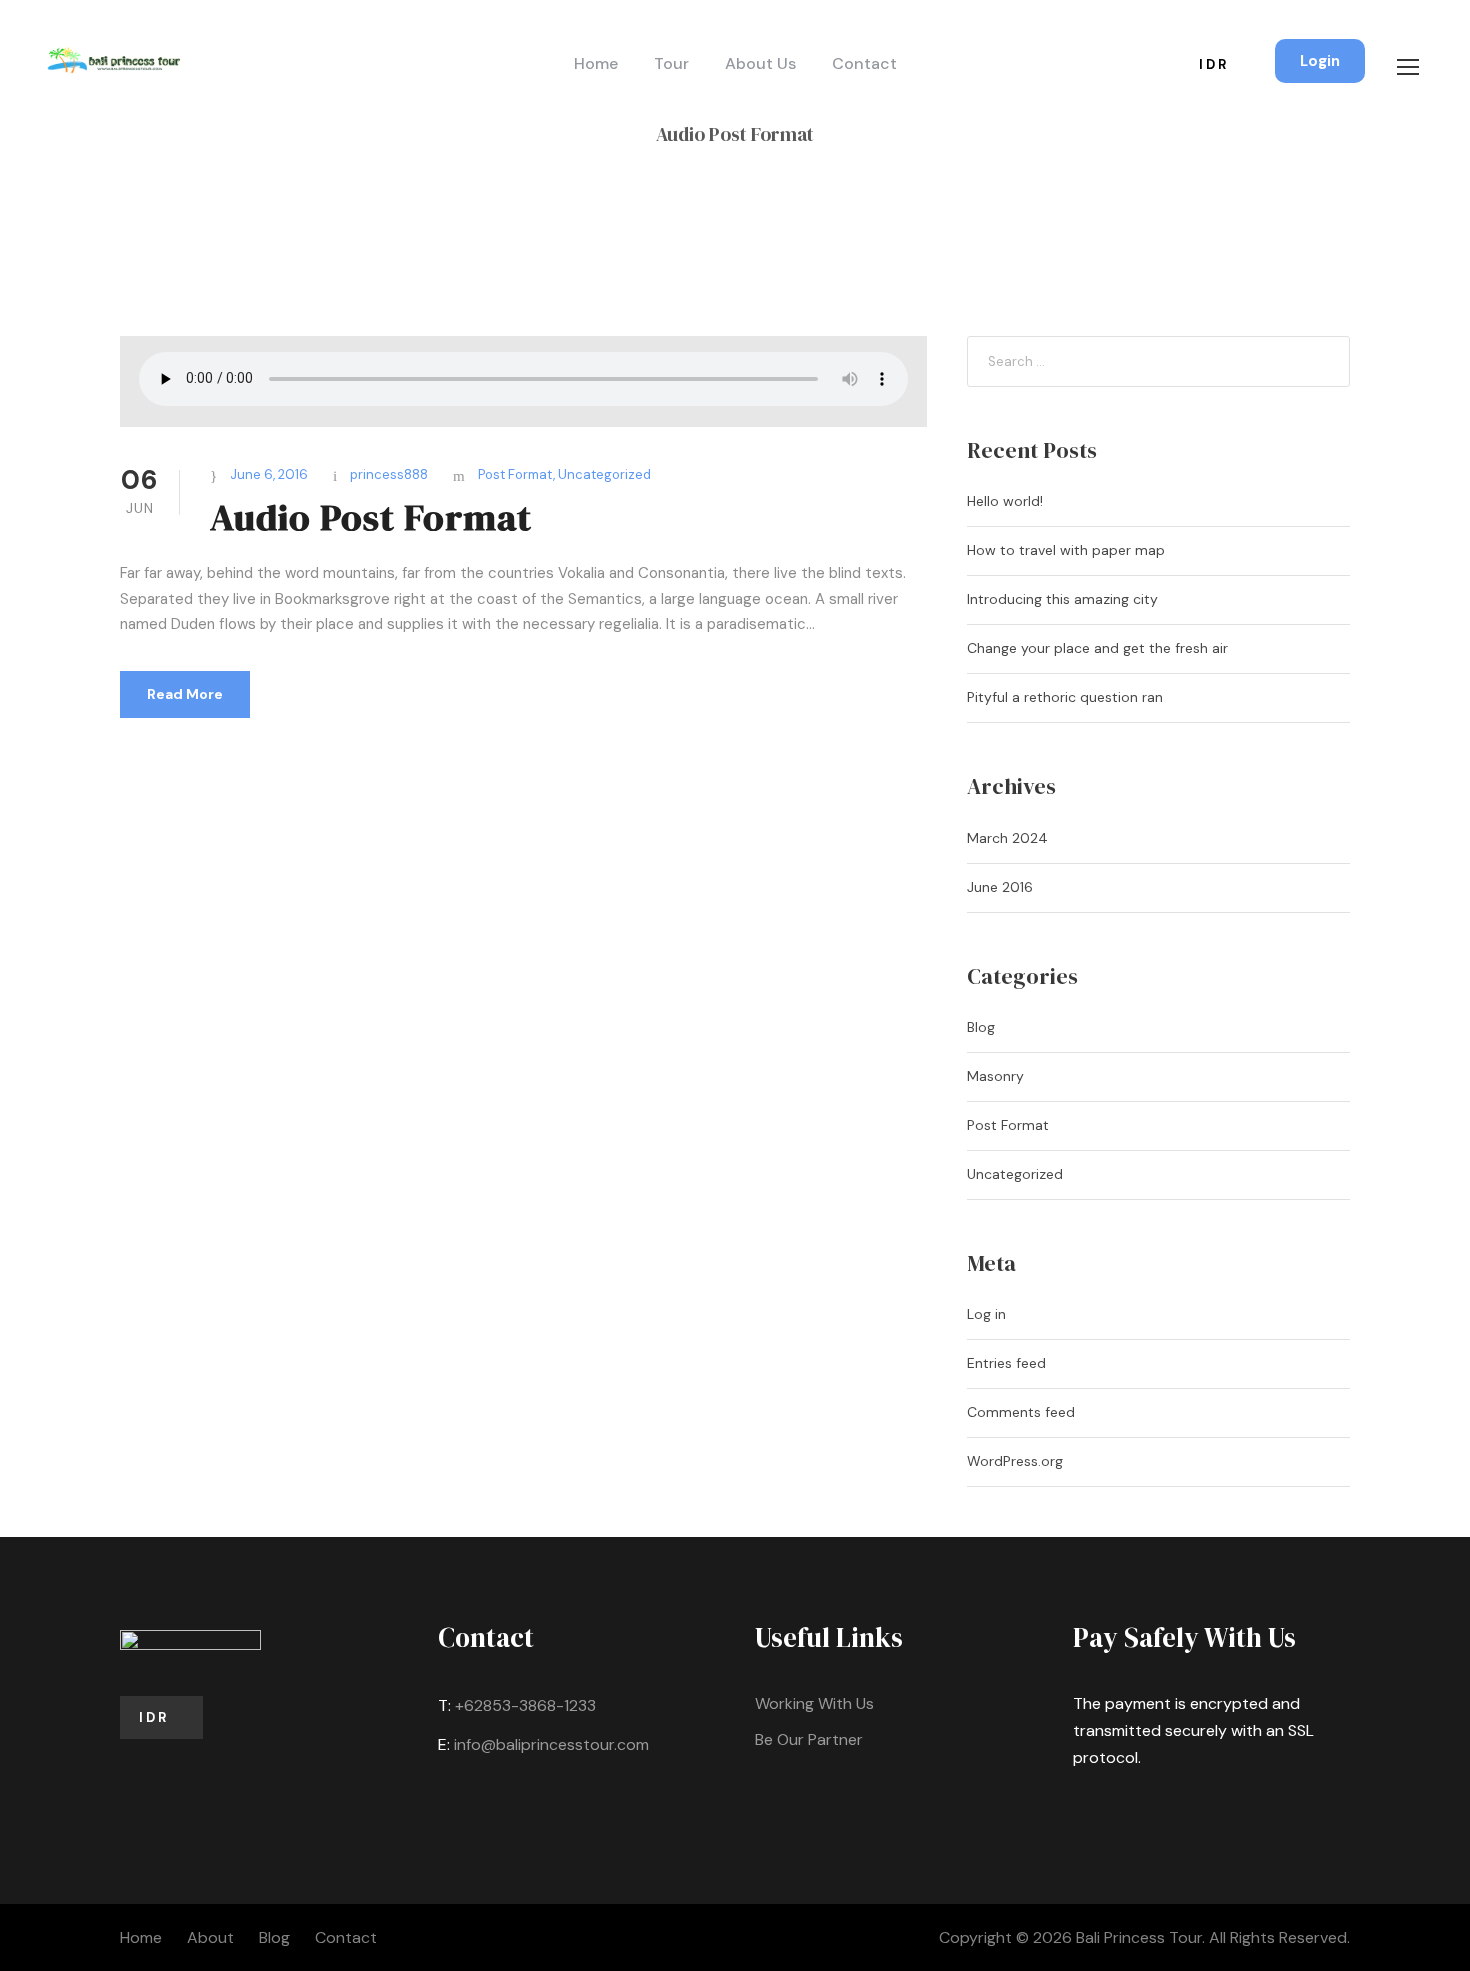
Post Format (515, 474)
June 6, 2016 (269, 474)
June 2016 (1000, 887)
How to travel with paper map (1066, 550)
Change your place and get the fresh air (1097, 648)
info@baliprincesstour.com (551, 1744)
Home (596, 63)
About (210, 1937)
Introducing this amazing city (1062, 599)
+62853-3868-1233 (525, 1705)
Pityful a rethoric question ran (1065, 697)
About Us (760, 63)
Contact (864, 63)
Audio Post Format (371, 517)
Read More (185, 694)
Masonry (995, 1076)
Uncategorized (604, 474)
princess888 (389, 474)
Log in (986, 1314)
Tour (671, 63)
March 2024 (1007, 838)
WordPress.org (1015, 1461)
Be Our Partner (809, 1739)
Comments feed (1021, 1412)
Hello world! (1005, 501)
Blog (981, 1027)
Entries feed (1006, 1363)
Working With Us (814, 1703)
